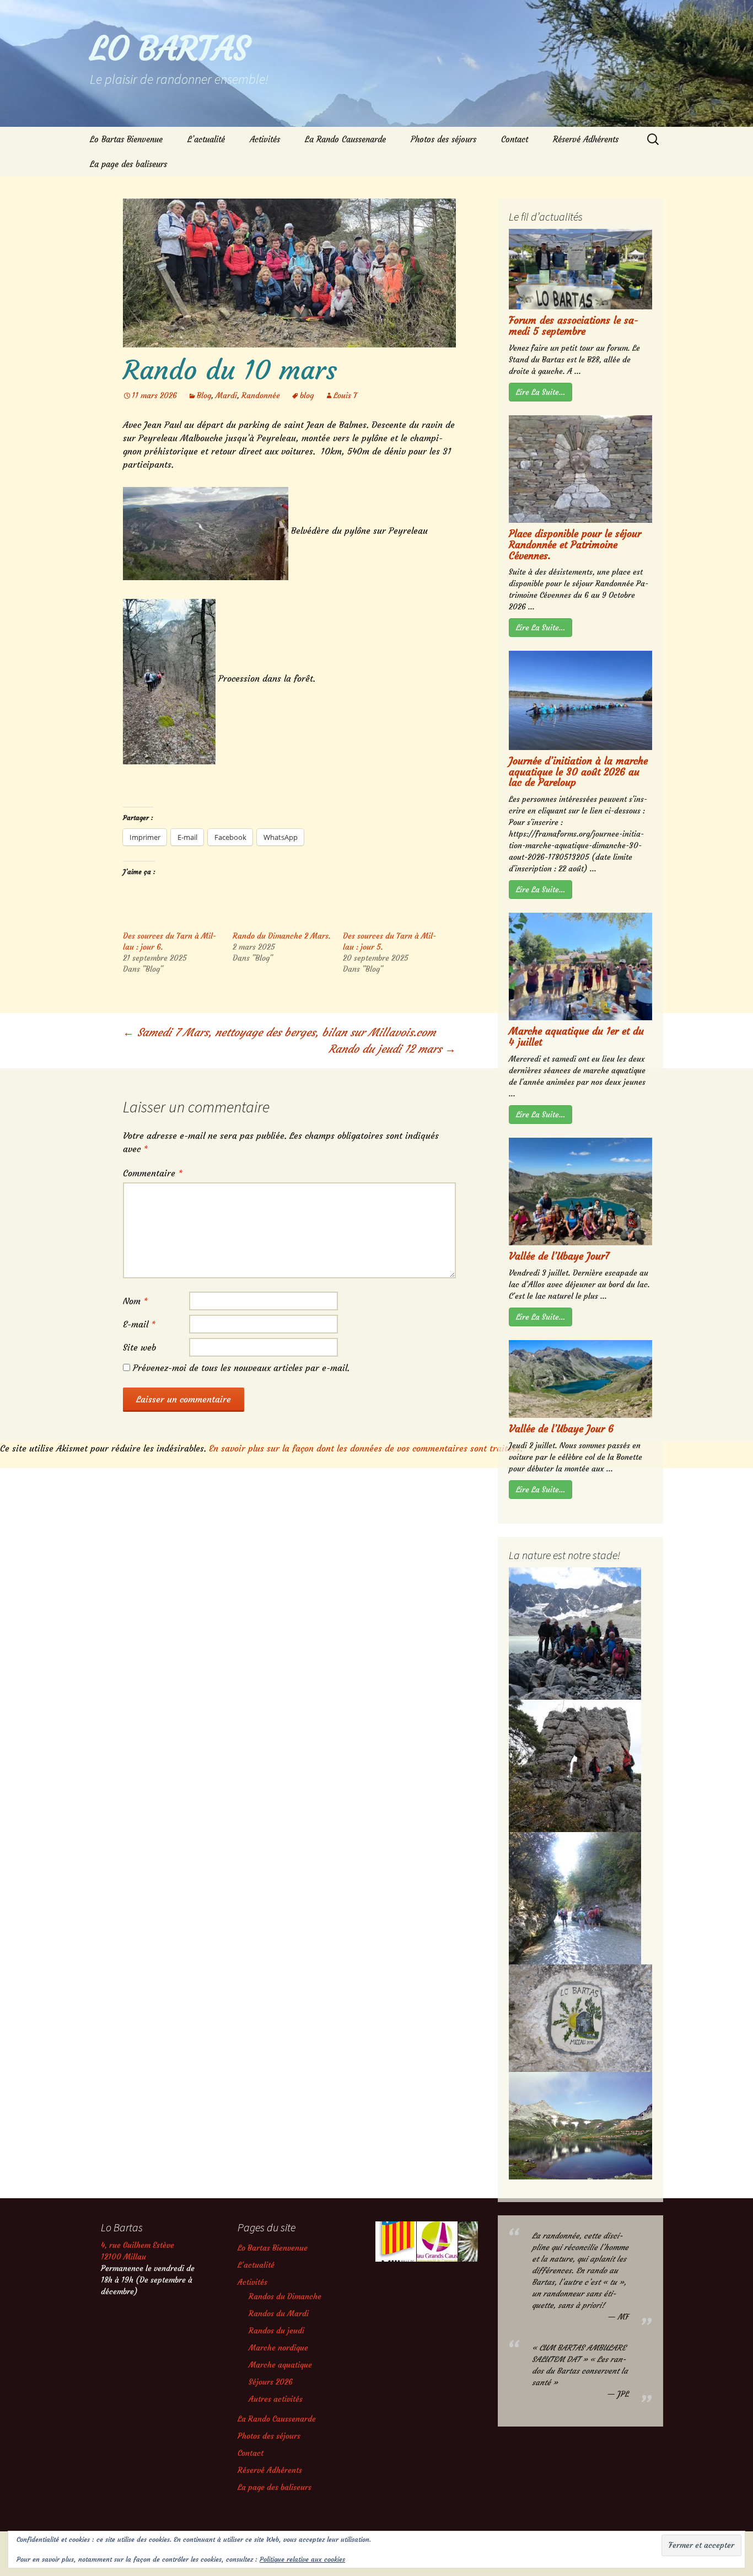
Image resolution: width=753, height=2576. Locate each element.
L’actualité (206, 139)
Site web (139, 1347)
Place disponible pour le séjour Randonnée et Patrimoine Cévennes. (575, 545)
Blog (204, 395)
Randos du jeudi (276, 2331)
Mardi (226, 395)
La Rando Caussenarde (345, 139)
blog (307, 395)
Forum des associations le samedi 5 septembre (574, 326)
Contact (515, 139)
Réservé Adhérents (586, 139)
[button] (395, 2242)
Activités (265, 139)
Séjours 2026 (271, 2382)
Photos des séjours (443, 139)
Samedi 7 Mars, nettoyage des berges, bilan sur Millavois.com (279, 1032)
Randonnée (261, 395)
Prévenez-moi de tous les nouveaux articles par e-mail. (241, 1368)
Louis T (345, 395)
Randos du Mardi (279, 2313)
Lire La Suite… (540, 392)
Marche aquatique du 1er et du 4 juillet (576, 1037)
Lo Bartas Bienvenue (126, 139)
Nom (135, 1301)
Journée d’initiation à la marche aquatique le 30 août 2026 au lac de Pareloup (578, 772)
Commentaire (153, 1173)
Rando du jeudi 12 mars (392, 1049)
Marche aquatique (280, 2365)
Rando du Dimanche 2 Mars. (282, 936)
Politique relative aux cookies (302, 2559)
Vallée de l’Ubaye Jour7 (559, 1256)
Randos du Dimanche (285, 2296)
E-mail (139, 1324)
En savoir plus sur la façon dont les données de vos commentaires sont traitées (365, 1448)
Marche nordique (278, 2348)
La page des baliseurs (128, 164)
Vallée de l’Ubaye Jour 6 (561, 1429)
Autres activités (276, 2399)
